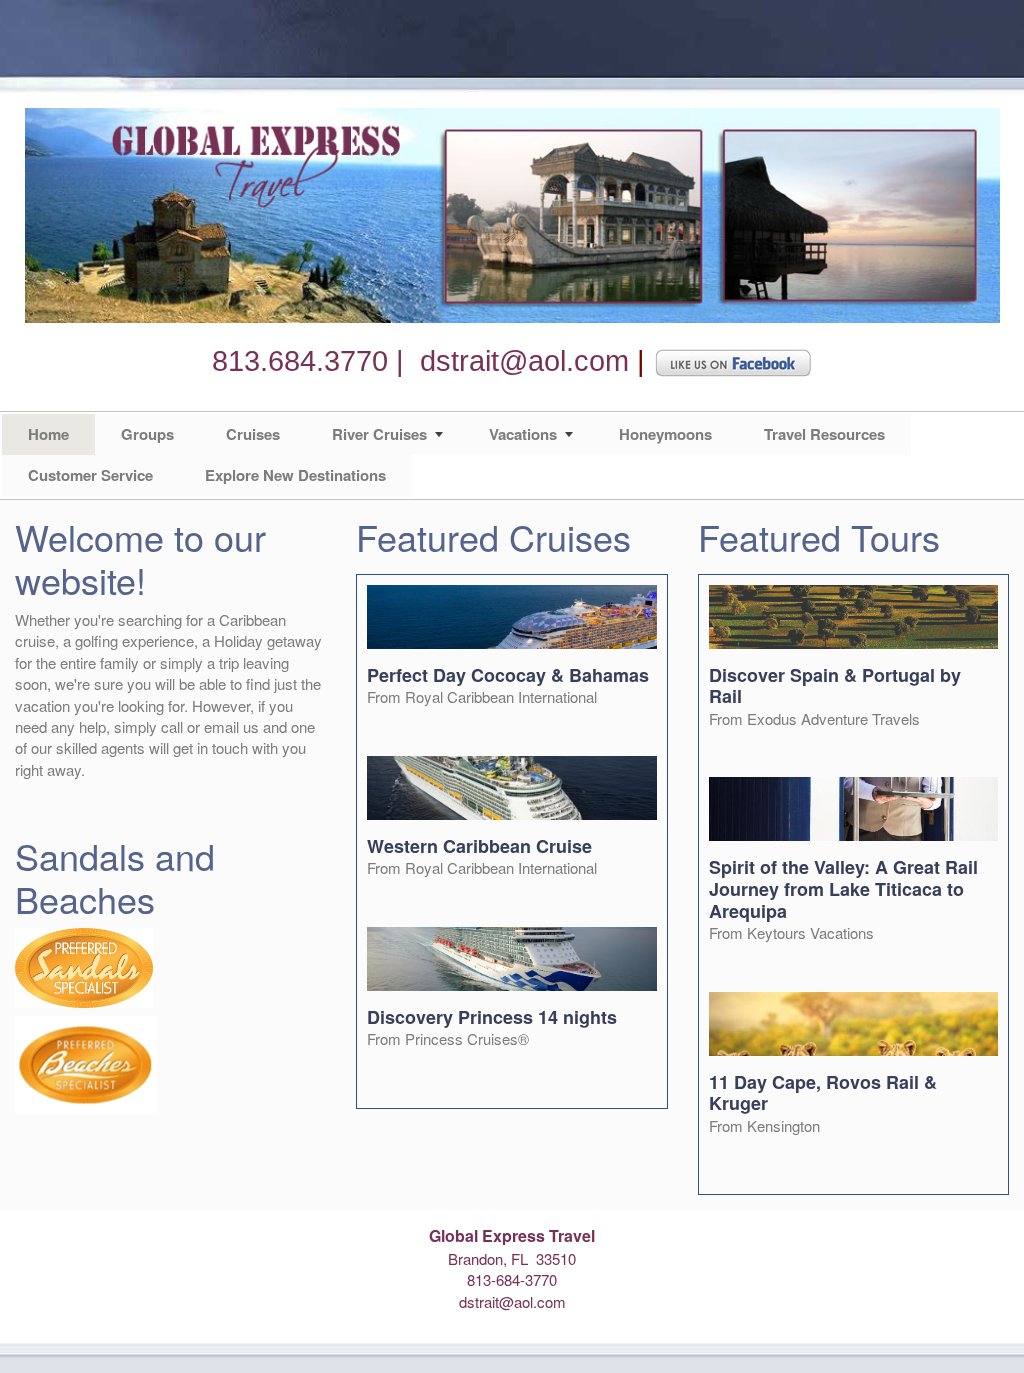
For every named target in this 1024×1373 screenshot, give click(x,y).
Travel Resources (824, 434)
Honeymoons (665, 434)
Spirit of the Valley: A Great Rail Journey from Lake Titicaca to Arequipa (843, 888)
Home (48, 434)
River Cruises (379, 434)
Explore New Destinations (295, 475)
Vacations (523, 434)
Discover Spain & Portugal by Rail (835, 686)
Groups (147, 434)
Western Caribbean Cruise (479, 846)
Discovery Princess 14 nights (492, 1017)
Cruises (253, 434)
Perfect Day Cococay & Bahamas (508, 675)
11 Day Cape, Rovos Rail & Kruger (823, 1093)
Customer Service (90, 475)
